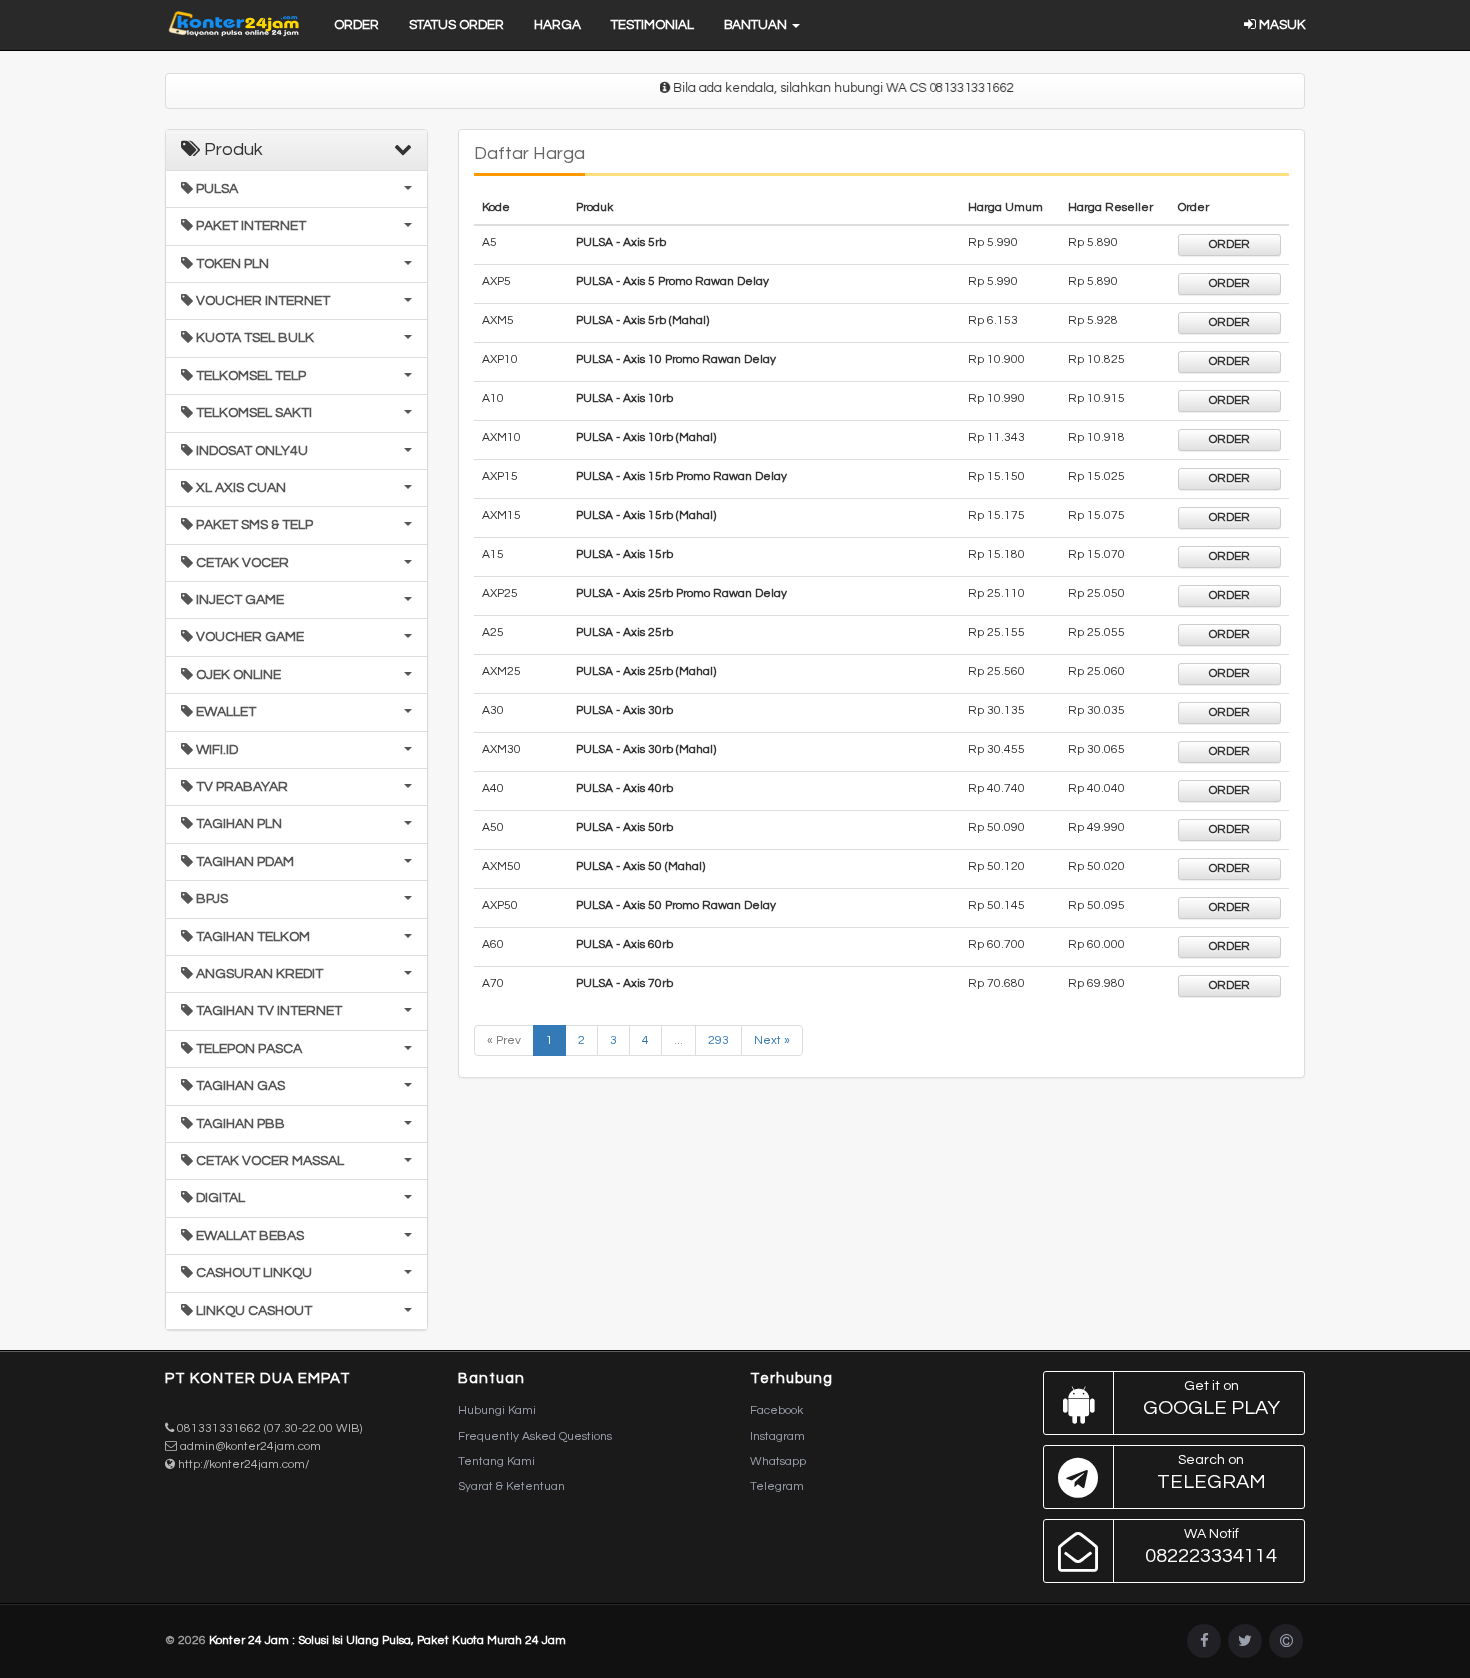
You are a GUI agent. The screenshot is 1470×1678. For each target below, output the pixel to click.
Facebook (776, 1410)
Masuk (1280, 25)
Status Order (456, 25)
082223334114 (1211, 1546)
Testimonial (652, 25)
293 (718, 1040)
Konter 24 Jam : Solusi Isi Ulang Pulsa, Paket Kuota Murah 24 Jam (387, 1640)
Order (356, 25)
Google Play (1211, 1398)
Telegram (777, 1486)
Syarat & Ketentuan (511, 1486)
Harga (557, 25)
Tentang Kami (496, 1461)
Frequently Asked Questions (535, 1436)
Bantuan (757, 25)
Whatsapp (778, 1461)
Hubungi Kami (497, 1410)
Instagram (777, 1436)
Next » (772, 1040)
